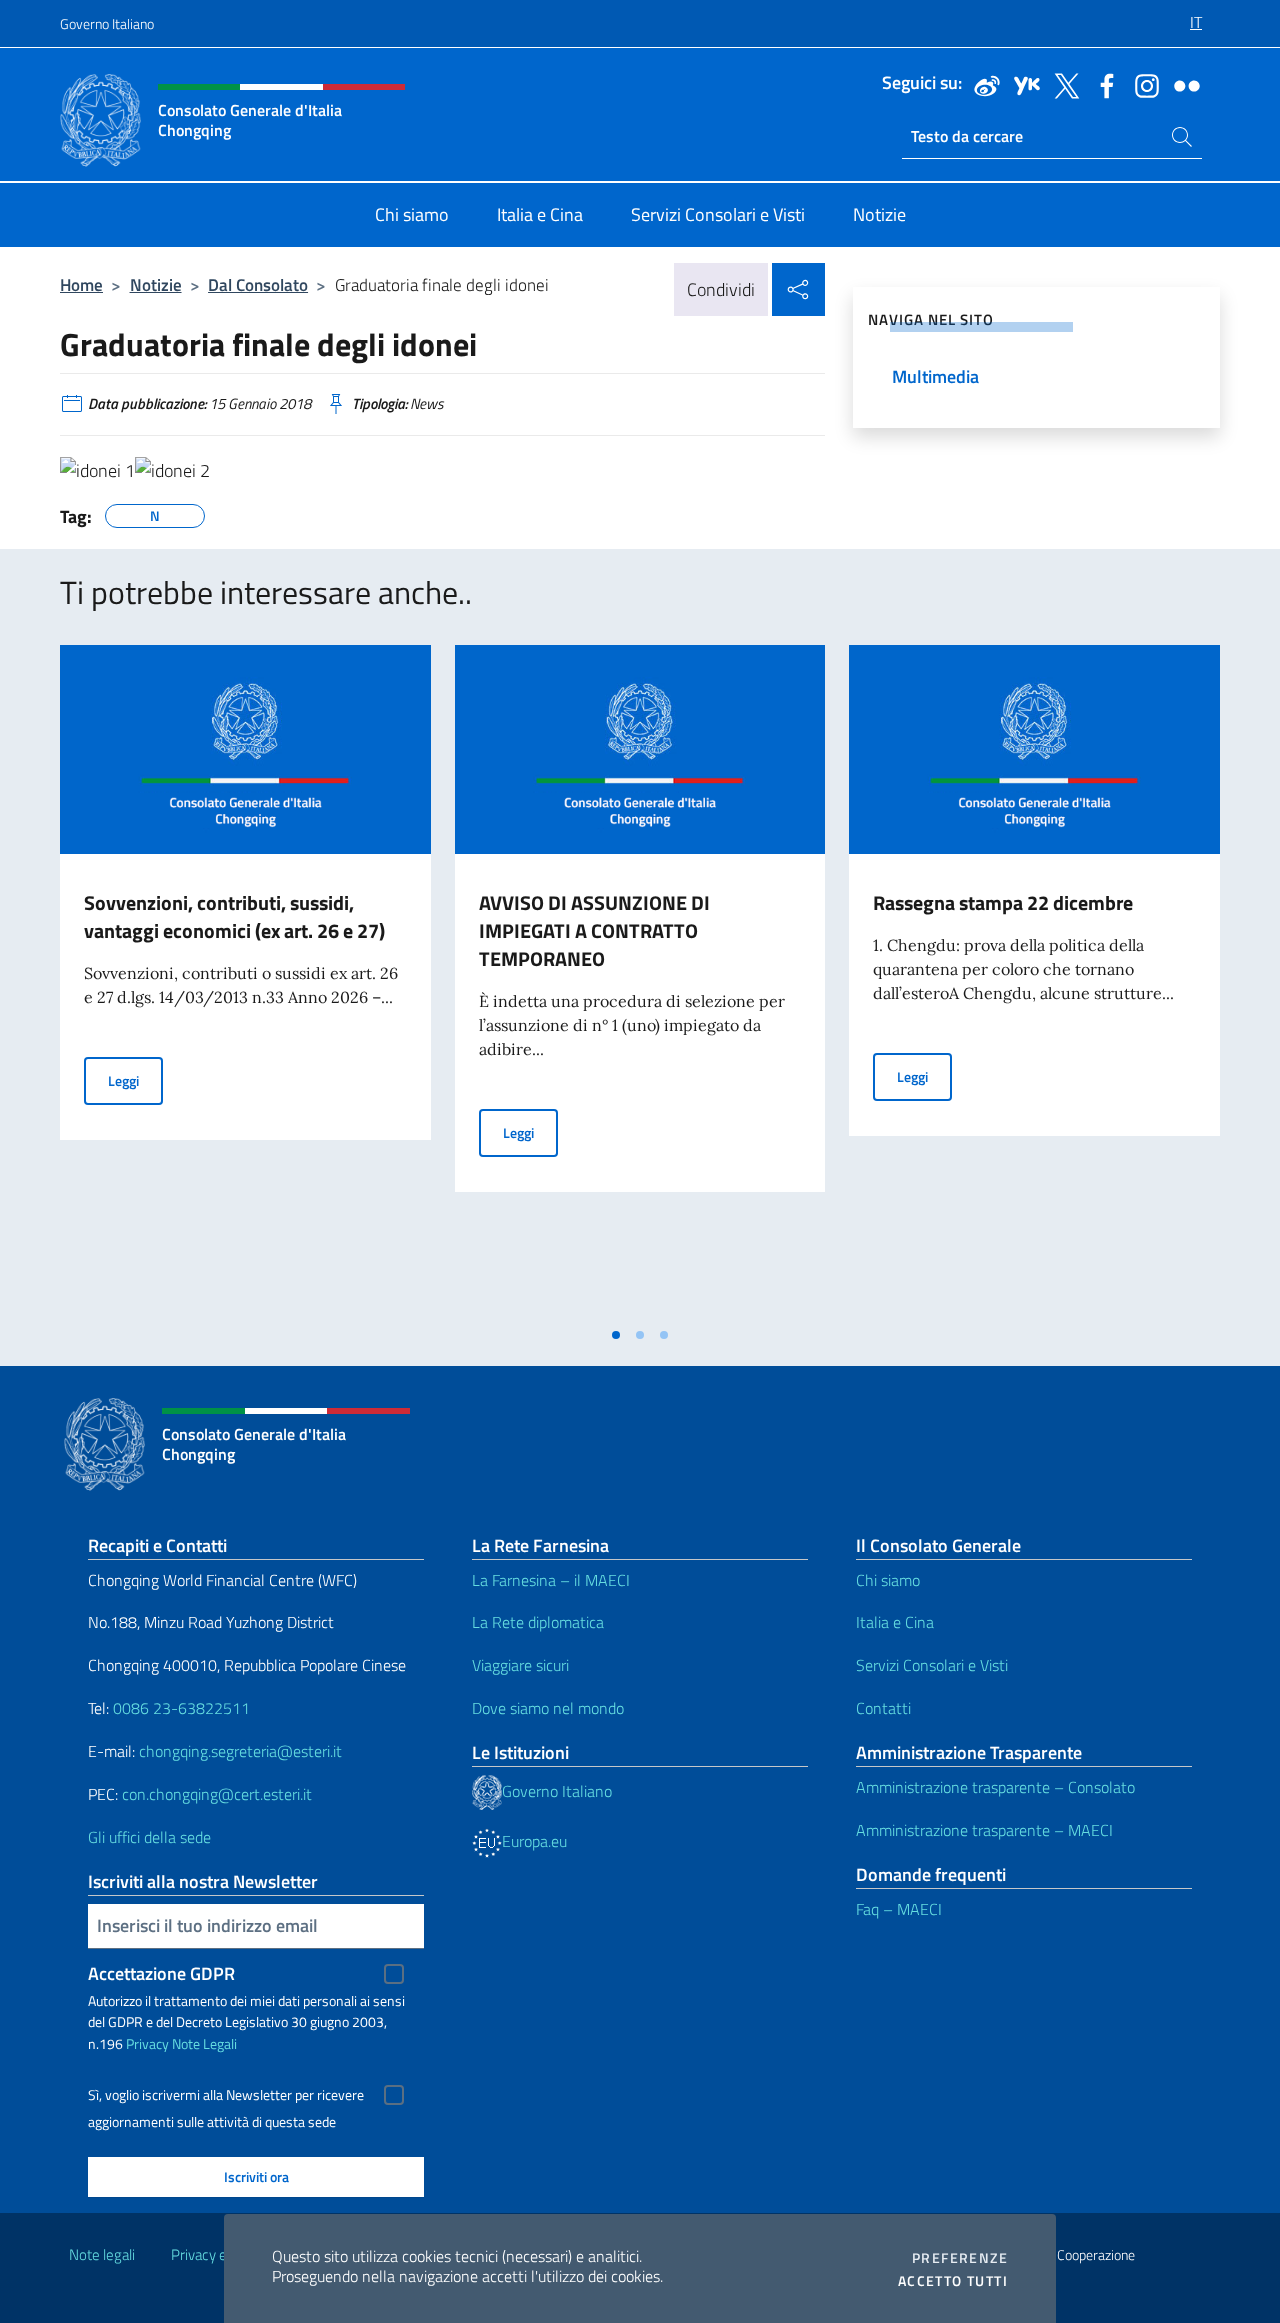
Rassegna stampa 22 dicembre (1003, 902)
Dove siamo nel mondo (548, 1708)
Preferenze (960, 2258)
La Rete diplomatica (538, 1622)
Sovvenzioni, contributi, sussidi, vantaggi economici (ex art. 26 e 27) (234, 916)
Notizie (156, 284)
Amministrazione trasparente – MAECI (984, 1830)
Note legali (102, 2254)
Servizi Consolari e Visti (932, 1665)
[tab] (616, 1335)
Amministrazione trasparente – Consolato (995, 1787)
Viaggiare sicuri (520, 1665)
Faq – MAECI (899, 1909)
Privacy (147, 2043)
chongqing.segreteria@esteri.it (240, 1751)
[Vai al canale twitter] (1062, 84)
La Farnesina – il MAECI (551, 1580)
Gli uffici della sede (149, 1837)
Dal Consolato (258, 284)
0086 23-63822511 (181, 1708)
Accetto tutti (953, 2281)
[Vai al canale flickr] (1182, 84)
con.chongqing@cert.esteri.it (217, 1794)
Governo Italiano (107, 23)
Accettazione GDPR (161, 1973)
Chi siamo (888, 1580)
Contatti (883, 1708)
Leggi (135, 1080)
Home (81, 284)
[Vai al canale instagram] (1142, 84)
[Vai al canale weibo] (982, 84)
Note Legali (204, 2043)
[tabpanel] (245, 980)
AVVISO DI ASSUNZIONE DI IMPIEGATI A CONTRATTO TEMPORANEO (594, 930)
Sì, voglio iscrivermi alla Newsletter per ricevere (226, 2095)
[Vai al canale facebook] (1102, 84)
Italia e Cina (895, 1622)
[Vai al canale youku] (1022, 84)
